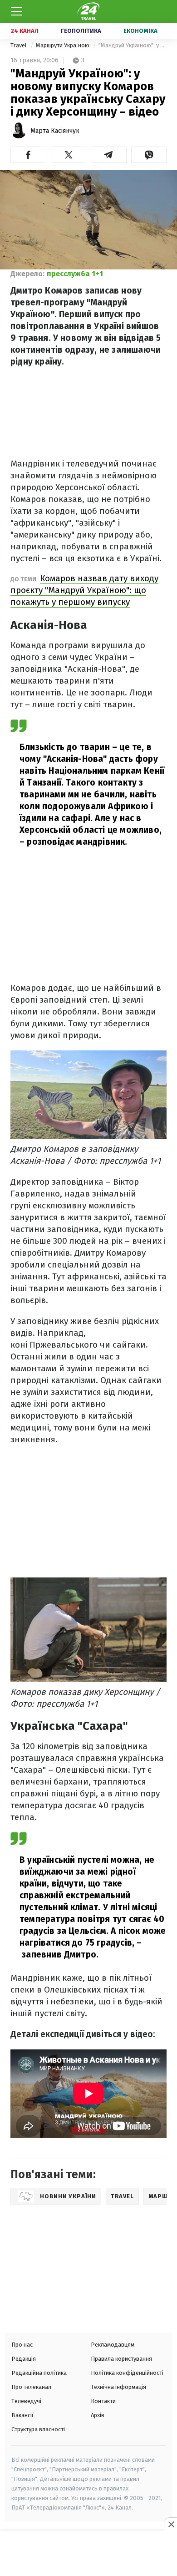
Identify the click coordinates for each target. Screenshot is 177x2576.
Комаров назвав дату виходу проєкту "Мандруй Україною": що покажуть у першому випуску (84, 590)
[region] (88, 2554)
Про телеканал (31, 2387)
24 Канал (25, 31)
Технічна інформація (118, 2387)
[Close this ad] (171, 2524)
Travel (19, 45)
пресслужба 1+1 (75, 274)
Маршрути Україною (63, 45)
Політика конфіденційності (127, 2373)
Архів (98, 2415)
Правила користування (121, 2359)
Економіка (140, 31)
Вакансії (22, 2415)
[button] (28, 155)
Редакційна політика (39, 2373)
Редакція (24, 2359)
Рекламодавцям (113, 2345)
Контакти (103, 2401)
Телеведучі (26, 2401)
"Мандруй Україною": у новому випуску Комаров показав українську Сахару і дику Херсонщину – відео (133, 45)
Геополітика (81, 31)
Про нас (22, 2345)
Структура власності (38, 2429)
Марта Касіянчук (55, 131)
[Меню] (17, 11)
